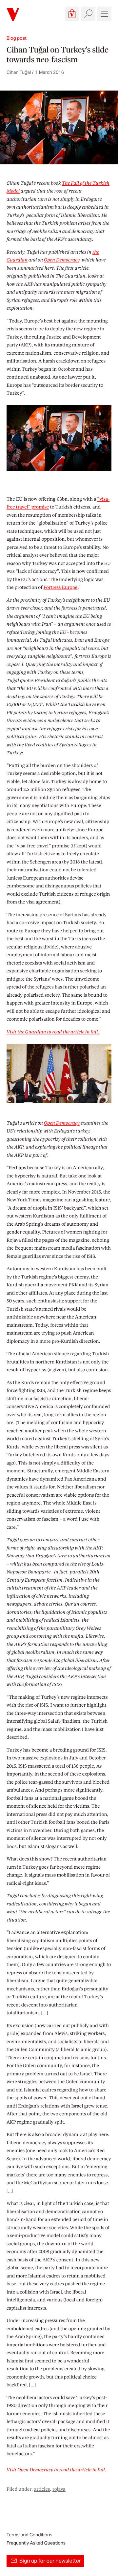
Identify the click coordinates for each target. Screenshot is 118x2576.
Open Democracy (62, 260)
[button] (72, 14)
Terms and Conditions (29, 2535)
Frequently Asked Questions (36, 2543)
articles (42, 2489)
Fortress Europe (61, 587)
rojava (59, 2489)
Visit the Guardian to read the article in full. (53, 1032)
